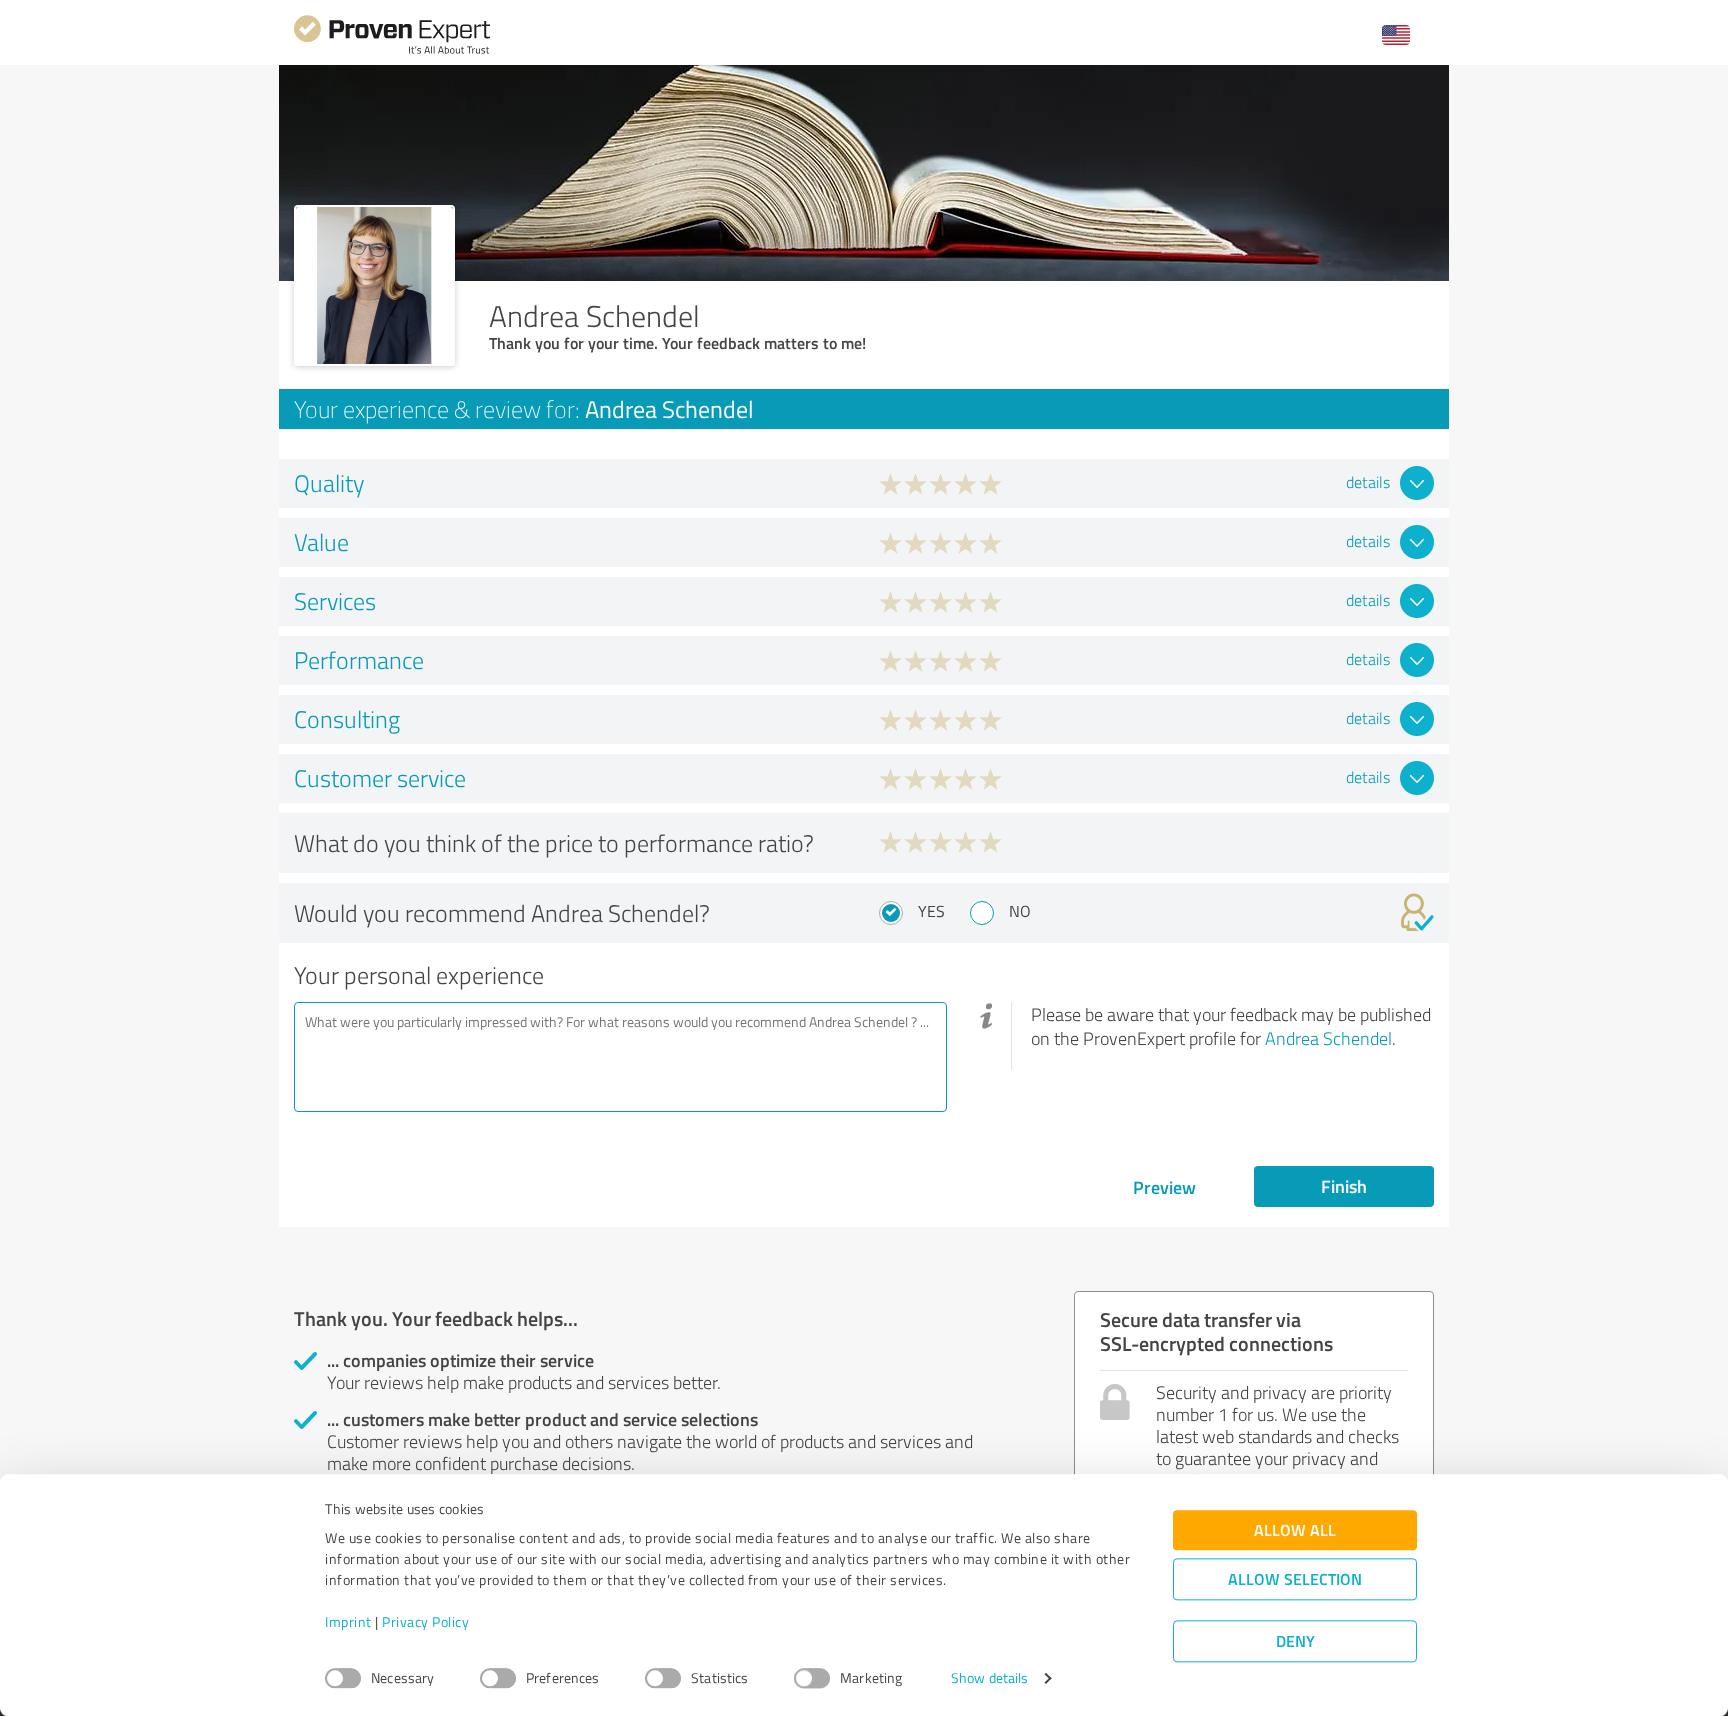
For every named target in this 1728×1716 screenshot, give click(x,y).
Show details (989, 1678)
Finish (1344, 1186)
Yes (931, 911)
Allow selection (1295, 1579)
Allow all (1295, 1530)
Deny (1295, 1641)
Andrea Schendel (1328, 1038)
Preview (1164, 1187)
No (1020, 911)
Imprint (348, 1622)
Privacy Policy (425, 1622)
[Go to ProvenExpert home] (392, 51)
